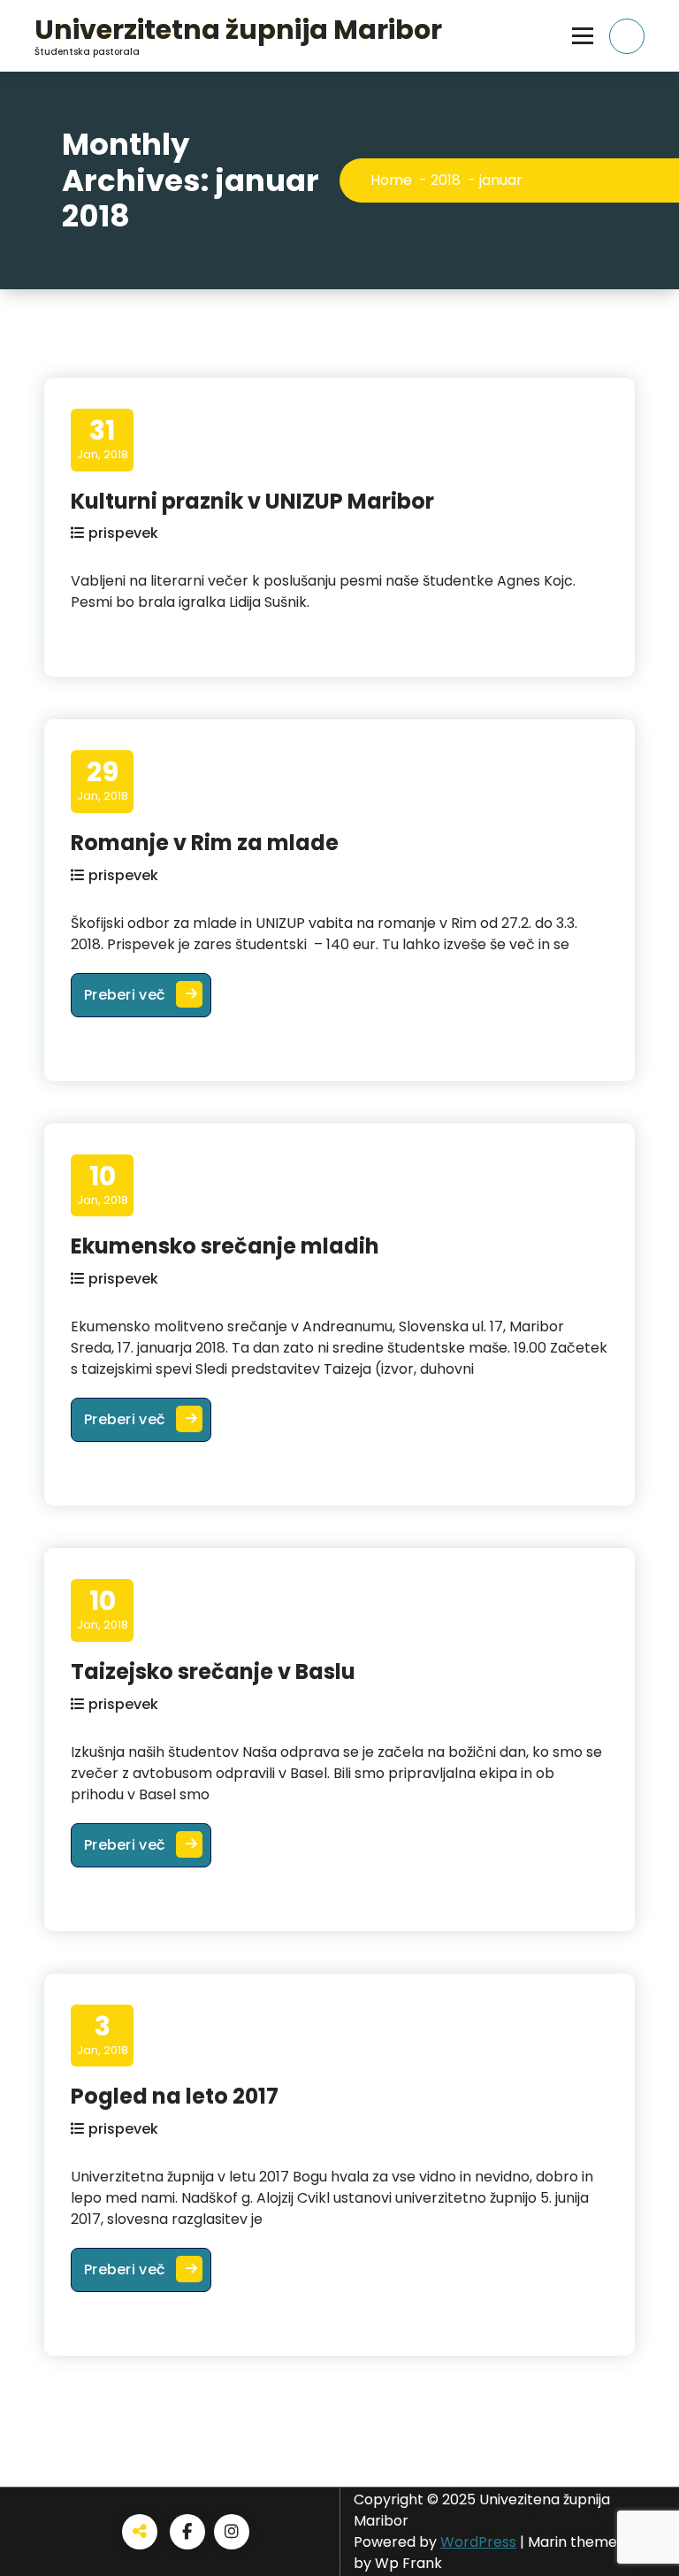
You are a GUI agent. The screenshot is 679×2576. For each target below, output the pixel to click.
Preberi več (148, 994)
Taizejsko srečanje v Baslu (213, 1671)
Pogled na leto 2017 (175, 2096)
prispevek (123, 533)
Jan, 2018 (103, 439)
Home (391, 180)
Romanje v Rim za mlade (205, 843)
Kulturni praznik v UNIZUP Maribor (252, 501)
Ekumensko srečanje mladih (225, 1246)
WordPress (478, 2542)
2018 (446, 180)
